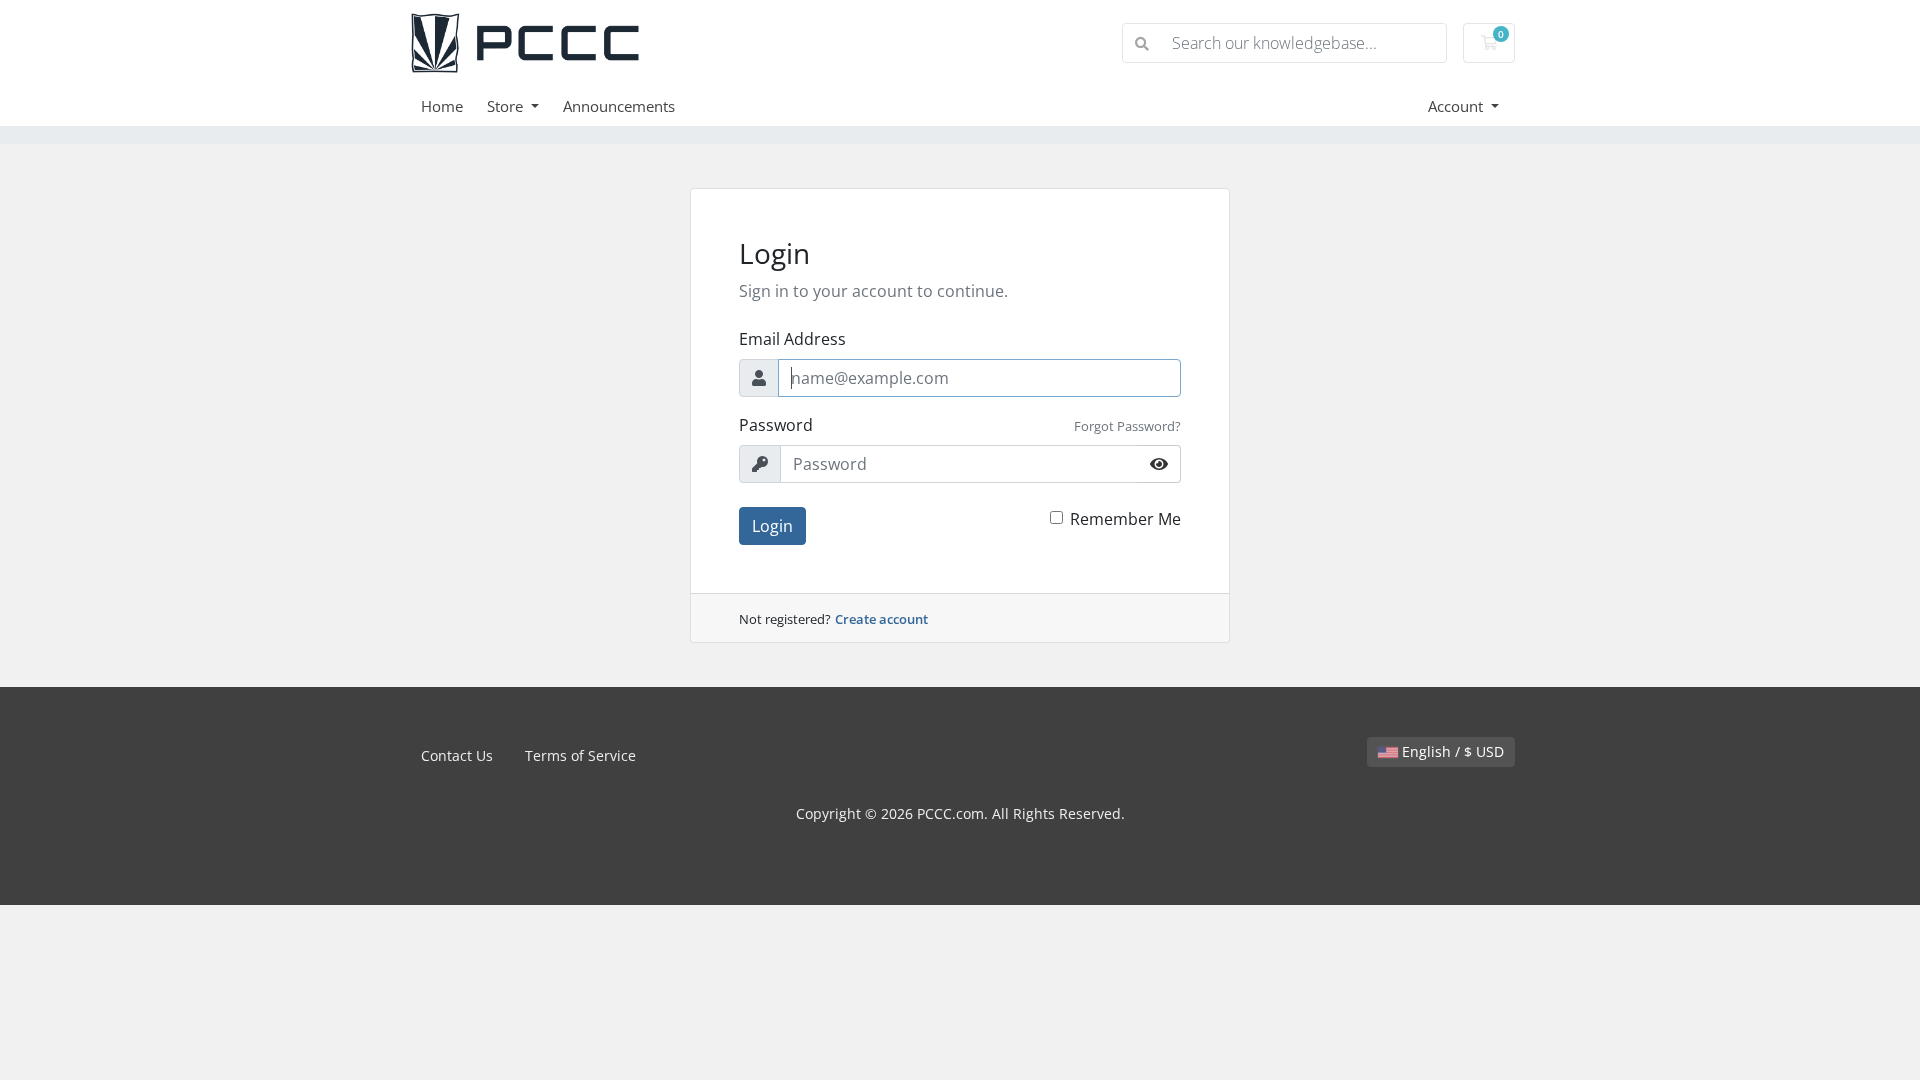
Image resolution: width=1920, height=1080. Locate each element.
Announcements (619, 106)
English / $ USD (1451, 751)
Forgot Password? (1127, 426)
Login (772, 526)
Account (1457, 106)
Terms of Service (580, 755)
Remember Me (1125, 519)
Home (442, 106)
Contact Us (457, 755)
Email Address (792, 339)
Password (776, 425)
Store (507, 106)
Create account (881, 619)
